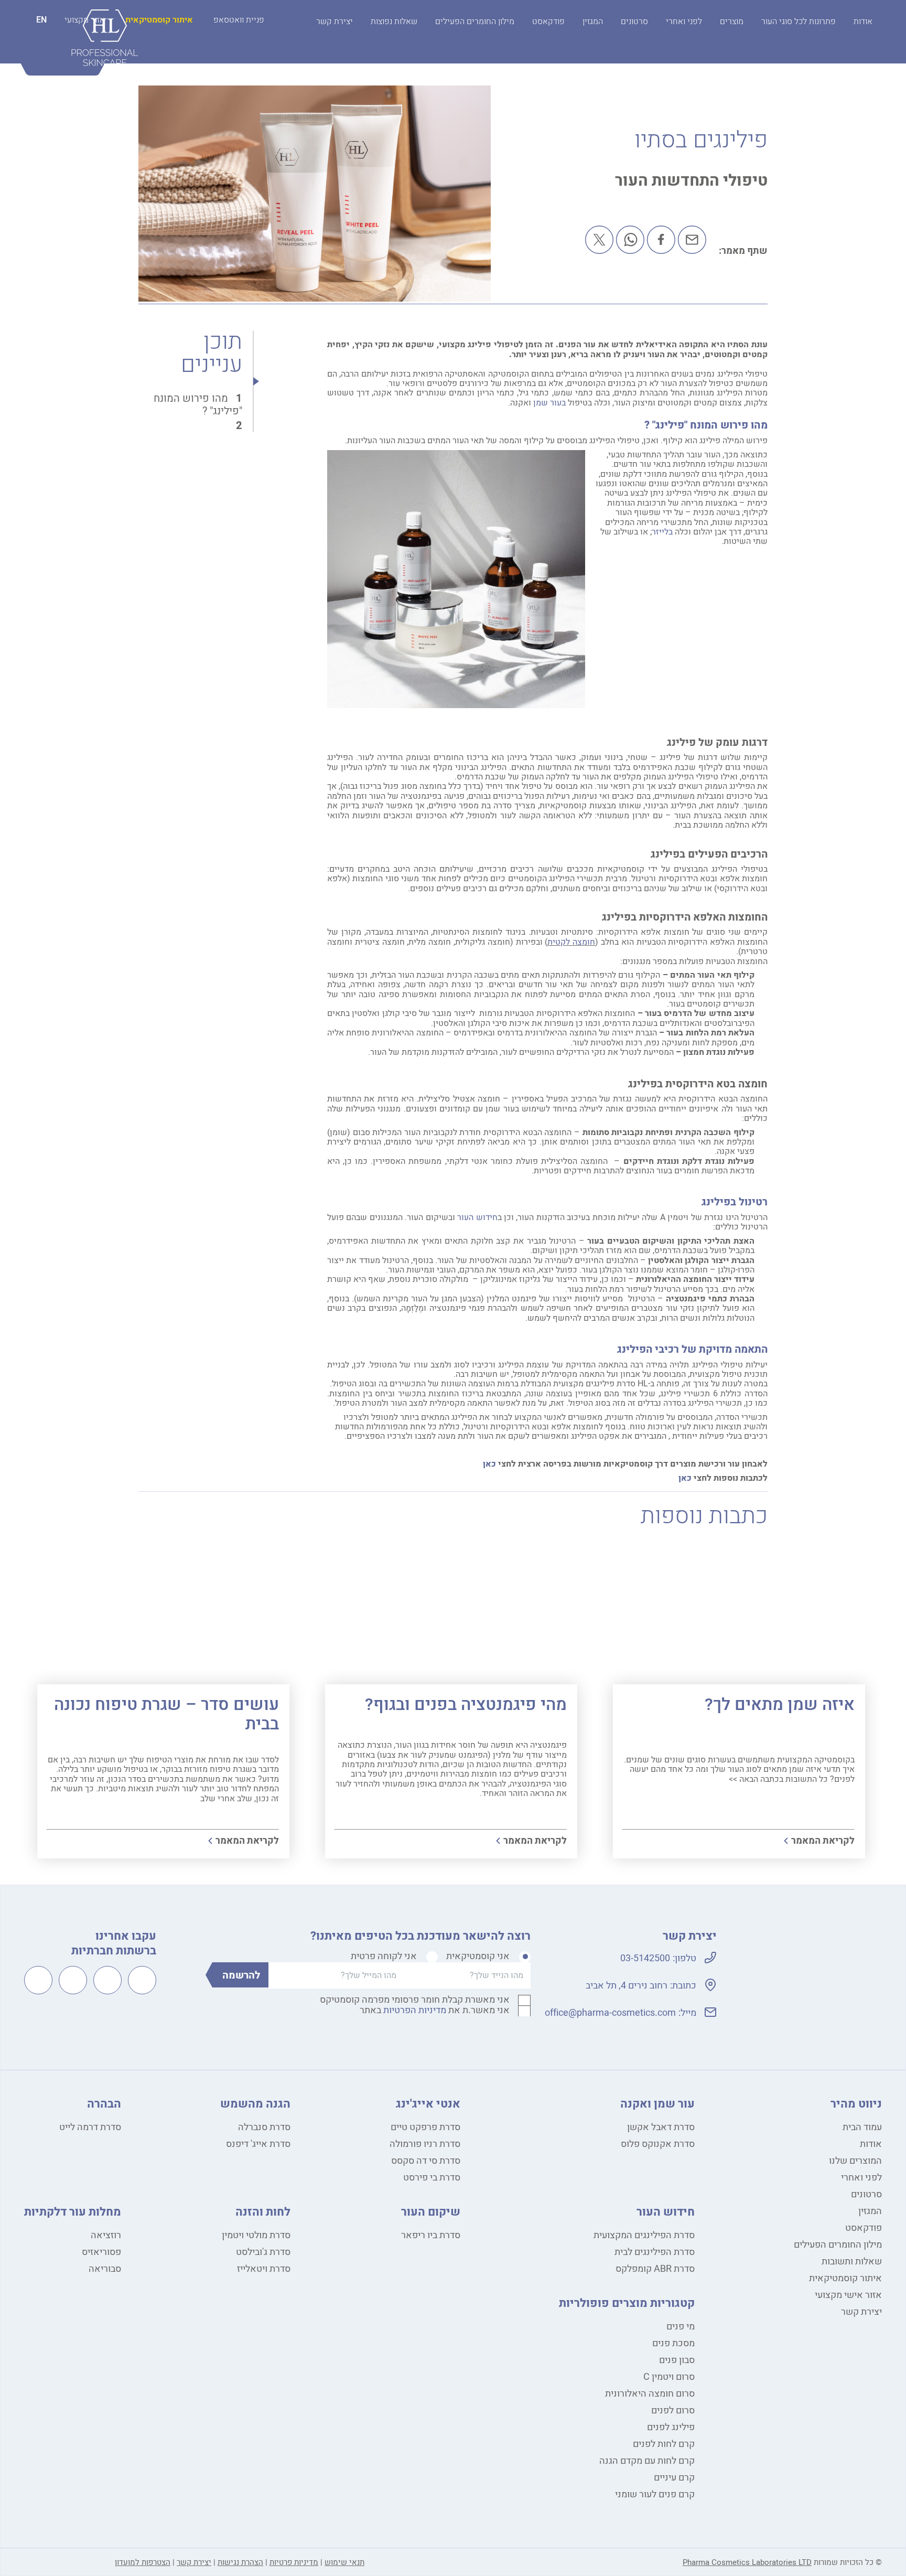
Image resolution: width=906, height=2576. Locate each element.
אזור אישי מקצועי (848, 2295)
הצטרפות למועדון (143, 2562)
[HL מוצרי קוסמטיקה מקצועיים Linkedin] (38, 1980)
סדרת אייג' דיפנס (258, 2144)
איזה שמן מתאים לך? (780, 1704)
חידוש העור (477, 1217)
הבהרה (104, 2104)
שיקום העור (431, 2212)
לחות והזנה (263, 2212)
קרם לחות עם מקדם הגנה (647, 2461)
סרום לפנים (673, 2411)
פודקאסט (548, 22)
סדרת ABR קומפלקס (655, 2269)
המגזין (593, 22)
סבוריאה (105, 2269)
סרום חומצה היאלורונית (650, 2394)
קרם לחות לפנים (664, 2444)
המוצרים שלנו (855, 2161)
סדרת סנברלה (264, 2127)
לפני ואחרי (684, 22)
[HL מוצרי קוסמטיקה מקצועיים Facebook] (142, 1980)
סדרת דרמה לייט (90, 2127)
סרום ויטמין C (669, 2377)
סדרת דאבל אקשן (661, 2127)
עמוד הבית (862, 2127)
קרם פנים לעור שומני (655, 2494)
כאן (489, 1464)
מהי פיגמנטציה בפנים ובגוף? (466, 1704)
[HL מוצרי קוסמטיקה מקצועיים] (803, 2005)
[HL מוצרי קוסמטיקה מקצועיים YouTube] (73, 1980)
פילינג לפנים (671, 2427)
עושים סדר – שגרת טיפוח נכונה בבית (166, 1714)
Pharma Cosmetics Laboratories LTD (747, 2562)
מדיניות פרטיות (294, 2562)
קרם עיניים (674, 2478)
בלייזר (662, 532)
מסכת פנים (673, 2343)
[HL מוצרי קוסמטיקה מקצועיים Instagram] (107, 1980)
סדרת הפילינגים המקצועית (644, 2235)
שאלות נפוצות (394, 22)
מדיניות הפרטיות (415, 2010)
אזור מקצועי (85, 20)
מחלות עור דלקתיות (73, 2212)
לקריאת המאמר (823, 1841)
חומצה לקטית (571, 942)
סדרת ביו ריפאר (431, 2235)
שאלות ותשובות (852, 2262)
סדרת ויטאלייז (264, 2269)
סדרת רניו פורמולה (425, 2144)
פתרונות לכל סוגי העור (799, 22)
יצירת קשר (335, 22)
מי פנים (681, 2327)
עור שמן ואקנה (657, 2104)
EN (41, 20)
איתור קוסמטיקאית (159, 20)
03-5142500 (645, 1958)
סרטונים (634, 22)
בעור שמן (549, 403)
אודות (863, 22)
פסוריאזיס (101, 2252)
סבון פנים (677, 2360)
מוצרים (732, 22)
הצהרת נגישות (240, 2562)
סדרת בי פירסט (432, 2178)
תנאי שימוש (344, 2562)
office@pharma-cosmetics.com (610, 2013)
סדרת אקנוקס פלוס (658, 2144)
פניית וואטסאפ (239, 20)
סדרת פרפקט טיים (425, 2127)
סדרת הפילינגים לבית (655, 2252)
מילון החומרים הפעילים (475, 22)
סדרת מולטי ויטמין (256, 2235)
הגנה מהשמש (255, 2104)
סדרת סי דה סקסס (426, 2161)
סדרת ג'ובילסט (263, 2252)
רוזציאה (106, 2235)
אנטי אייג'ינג (428, 2104)
